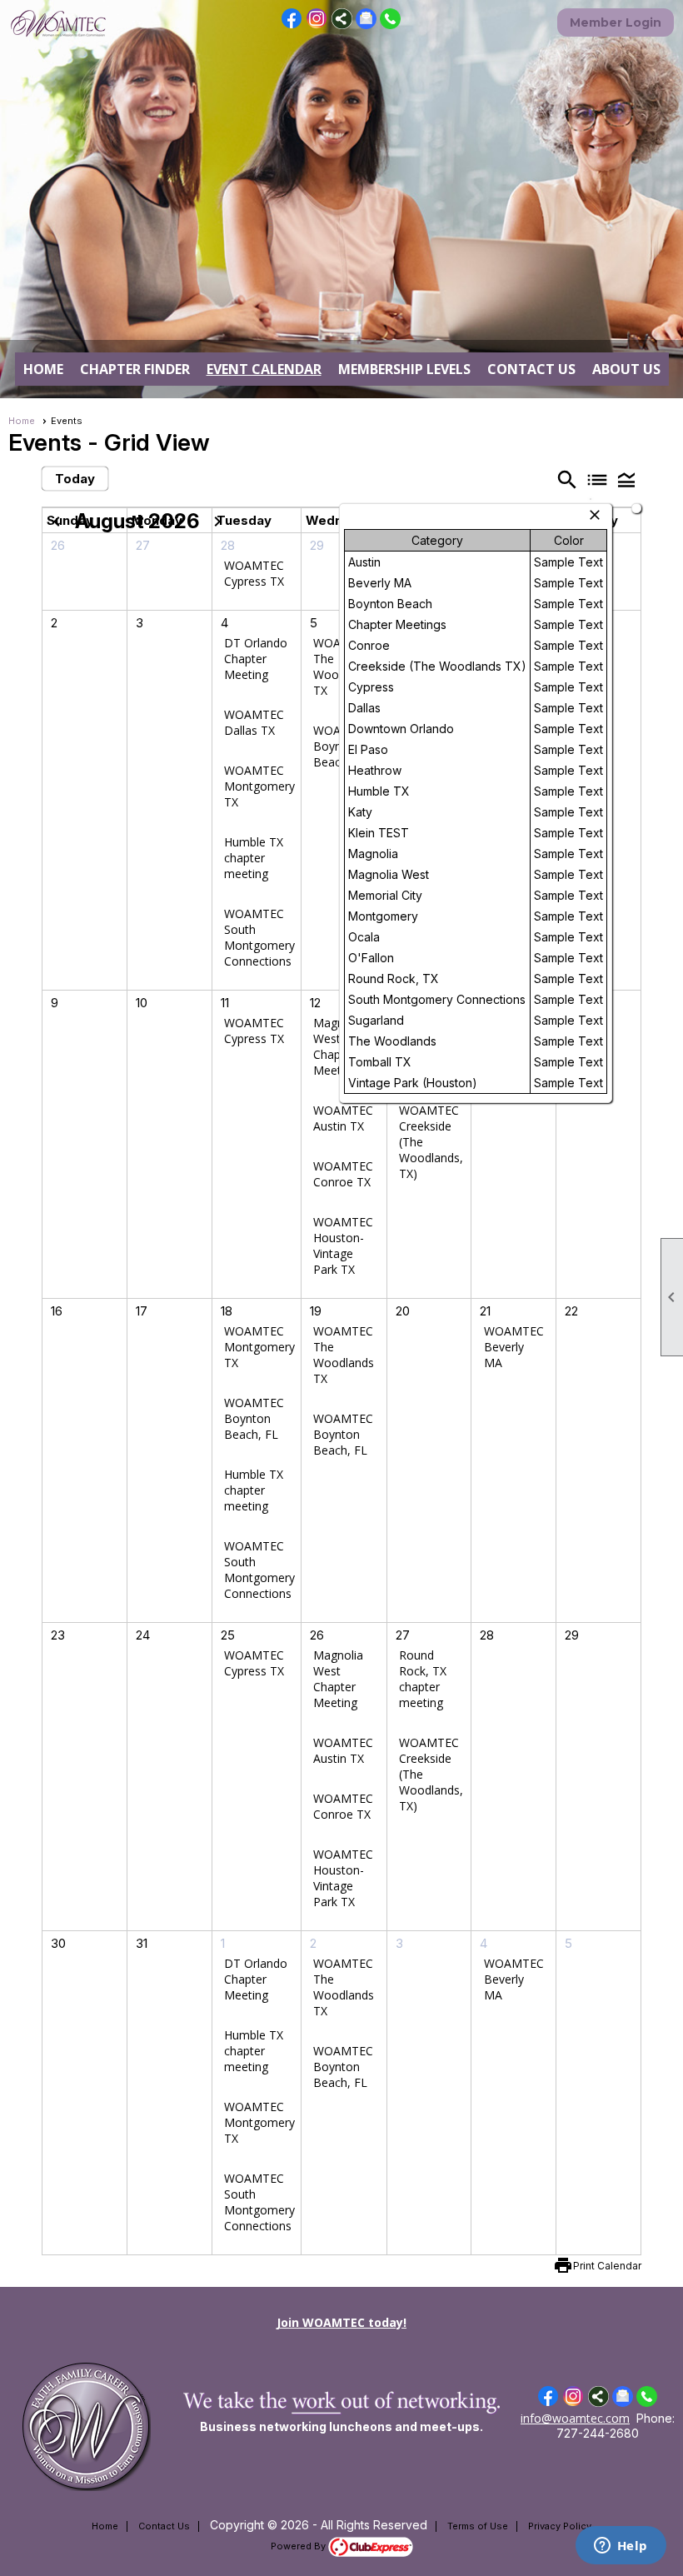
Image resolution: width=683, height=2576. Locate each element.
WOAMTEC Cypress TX (254, 573)
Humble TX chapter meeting (254, 858)
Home (43, 369)
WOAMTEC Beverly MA (514, 1347)
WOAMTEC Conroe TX (343, 1174)
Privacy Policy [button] (560, 2526)
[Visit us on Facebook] (292, 19)
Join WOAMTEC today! (341, 2322)
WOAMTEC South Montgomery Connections (259, 937)
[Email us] (366, 25)
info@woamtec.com (575, 2418)
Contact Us (531, 369)
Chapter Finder (135, 369)
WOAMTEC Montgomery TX (259, 786)
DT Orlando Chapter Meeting (256, 659)
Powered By (299, 2546)
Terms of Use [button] (478, 2526)
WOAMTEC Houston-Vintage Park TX (343, 1246)
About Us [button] (626, 369)
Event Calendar (264, 369)
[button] (626, 479)
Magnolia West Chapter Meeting (338, 1046)
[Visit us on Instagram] (317, 19)
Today (75, 479)
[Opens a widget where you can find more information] (621, 2547)
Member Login (616, 22)
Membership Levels (404, 369)
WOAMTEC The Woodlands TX (344, 1355)
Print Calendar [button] (607, 2266)
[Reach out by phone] (390, 25)
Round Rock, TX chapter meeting (423, 1679)
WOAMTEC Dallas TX (254, 722)
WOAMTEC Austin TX (343, 1118)
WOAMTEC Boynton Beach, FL (254, 1418)
